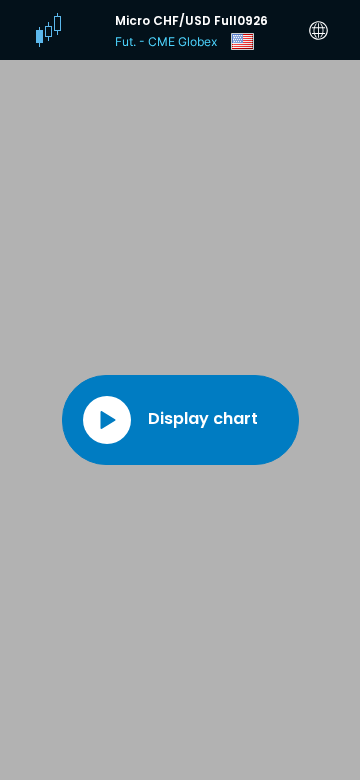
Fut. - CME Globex (166, 41)
